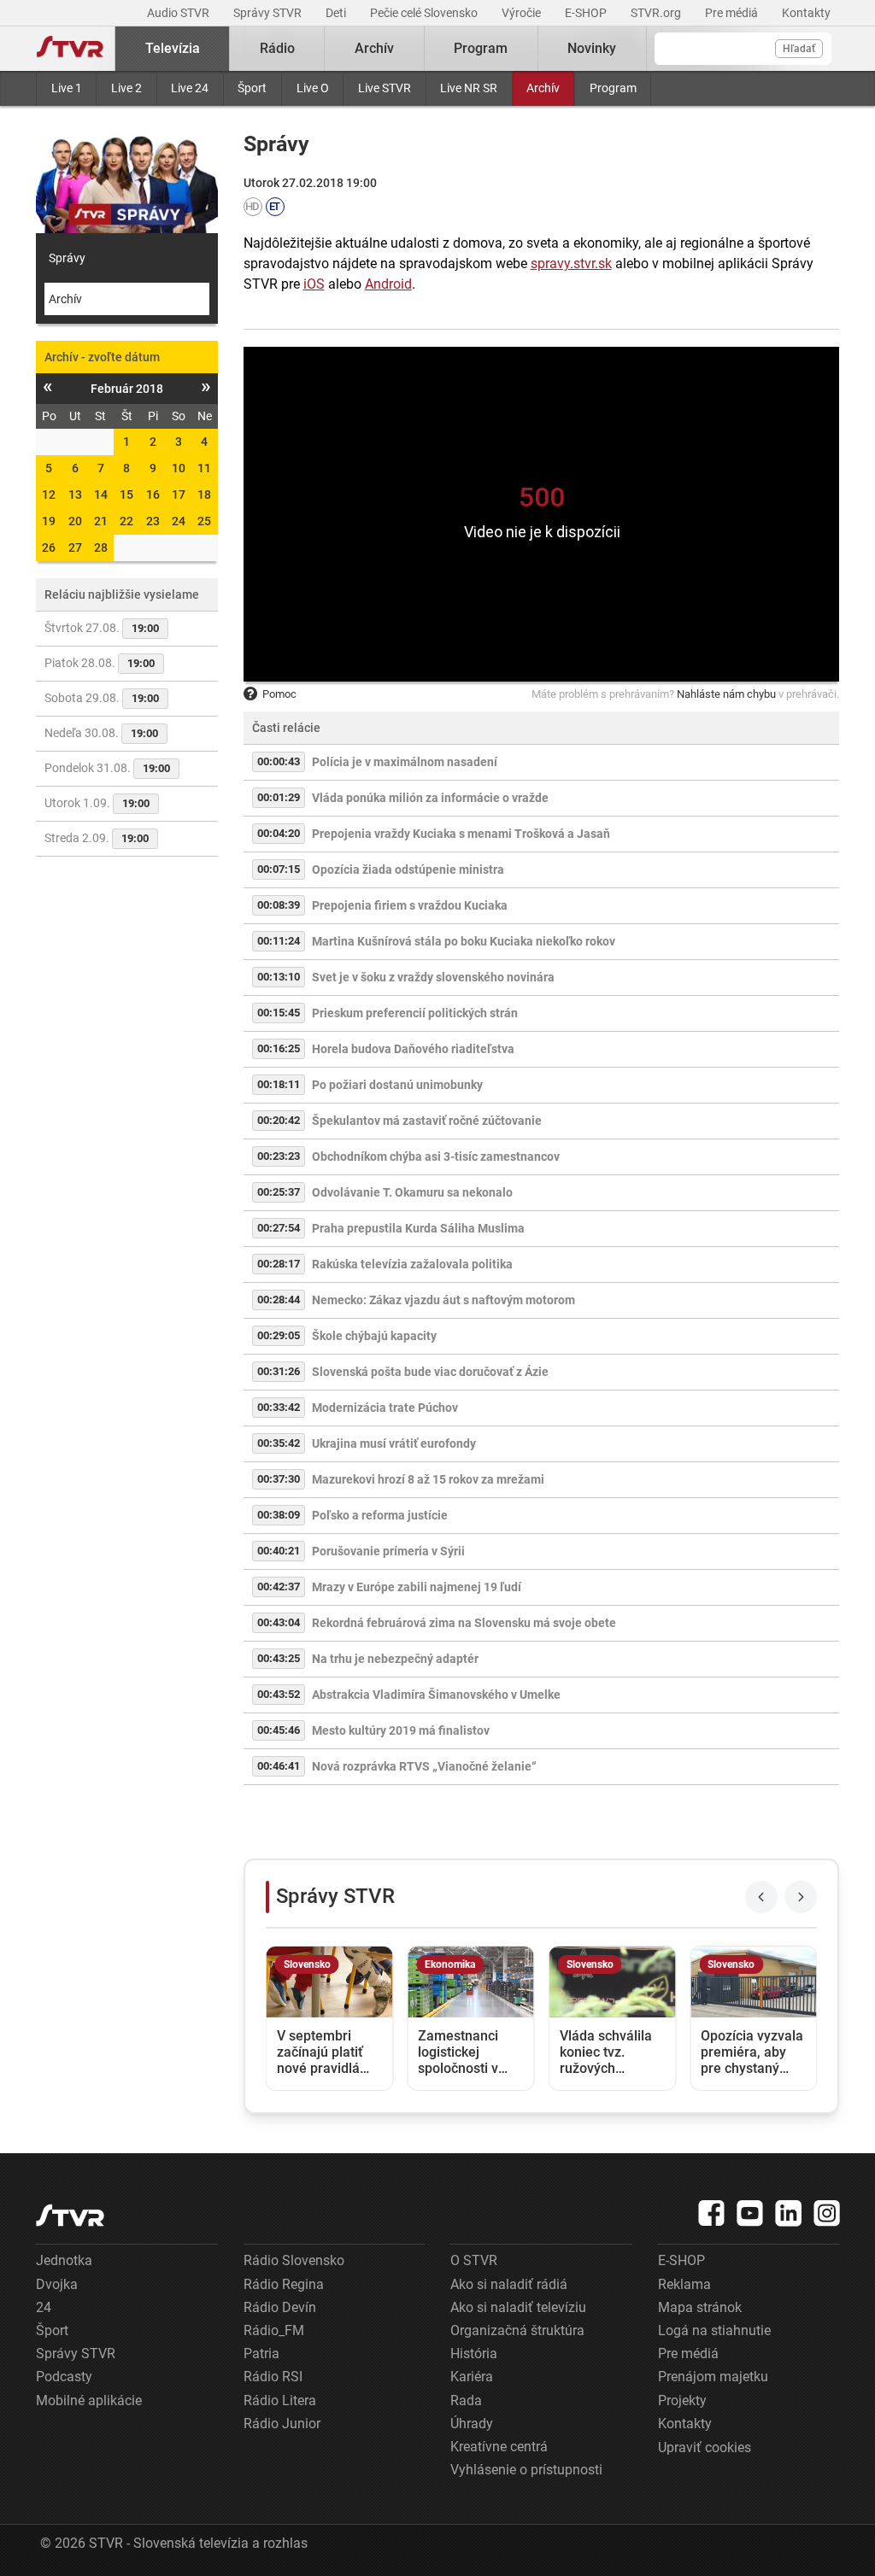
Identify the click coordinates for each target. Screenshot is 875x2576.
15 (126, 495)
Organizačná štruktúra (517, 2330)
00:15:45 (279, 1013)
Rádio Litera (280, 2400)
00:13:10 (279, 977)
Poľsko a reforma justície (380, 1515)
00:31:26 (279, 1371)
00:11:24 (279, 941)
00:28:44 (279, 1300)
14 (101, 495)
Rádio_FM (274, 2330)
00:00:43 (279, 761)
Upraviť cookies (705, 2447)
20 (75, 521)
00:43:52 (279, 1694)
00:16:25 (279, 1048)
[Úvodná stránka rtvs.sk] (70, 49)
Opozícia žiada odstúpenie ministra (408, 869)
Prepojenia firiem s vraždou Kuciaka (410, 905)
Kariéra (472, 2377)
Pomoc (279, 694)
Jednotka (64, 2260)
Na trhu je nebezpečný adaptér (395, 1659)
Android (388, 284)
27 (75, 547)
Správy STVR (269, 13)
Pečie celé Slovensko (425, 13)
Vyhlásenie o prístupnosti (526, 2470)
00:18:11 (279, 1084)
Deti (337, 13)
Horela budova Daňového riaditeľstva (413, 1049)
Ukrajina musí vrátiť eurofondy (394, 1443)
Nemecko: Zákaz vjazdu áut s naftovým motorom (443, 1300)
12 (49, 495)
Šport (252, 88)
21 (101, 521)
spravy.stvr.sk (571, 263)
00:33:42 (279, 1407)
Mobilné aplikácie (89, 2400)
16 (153, 495)
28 (101, 547)
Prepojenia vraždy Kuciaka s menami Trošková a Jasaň (461, 834)
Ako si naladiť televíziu (518, 2307)
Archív (543, 88)
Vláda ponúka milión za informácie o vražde (430, 798)
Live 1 (67, 88)
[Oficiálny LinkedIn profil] (789, 2213)
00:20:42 (279, 1120)
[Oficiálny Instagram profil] (827, 2213)
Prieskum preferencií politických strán (415, 1013)
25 (204, 521)
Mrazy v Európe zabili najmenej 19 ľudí (417, 1587)
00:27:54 (279, 1228)
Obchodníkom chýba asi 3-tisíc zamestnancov (436, 1156)
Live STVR (385, 88)
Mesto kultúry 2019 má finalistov (401, 1730)
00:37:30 (279, 1479)
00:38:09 (279, 1515)
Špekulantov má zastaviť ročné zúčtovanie (427, 1121)
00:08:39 (279, 905)
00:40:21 (279, 1551)
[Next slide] (801, 1897)
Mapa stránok (700, 2307)
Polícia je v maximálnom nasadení (405, 762)
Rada (466, 2400)
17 (179, 495)
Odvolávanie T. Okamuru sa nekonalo (412, 1192)
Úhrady (472, 2424)
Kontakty (806, 13)
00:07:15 (279, 869)
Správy (67, 258)
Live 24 (190, 88)
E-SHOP (587, 13)
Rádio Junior (282, 2424)
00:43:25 (279, 1658)
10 (179, 468)
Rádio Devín (280, 2307)
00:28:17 (279, 1264)
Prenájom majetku (713, 2377)
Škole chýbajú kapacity (374, 1336)
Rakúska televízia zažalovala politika (412, 1264)
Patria (261, 2354)
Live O (313, 88)
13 (75, 495)
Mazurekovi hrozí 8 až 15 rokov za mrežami (428, 1479)
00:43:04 (279, 1622)
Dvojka (57, 2284)
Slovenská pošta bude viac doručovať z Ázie (430, 1372)
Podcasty (64, 2377)
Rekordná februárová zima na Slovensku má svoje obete (464, 1623)
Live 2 (126, 88)
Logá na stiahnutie (714, 2330)
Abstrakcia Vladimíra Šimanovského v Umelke (436, 1695)
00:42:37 (279, 1587)
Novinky (592, 48)
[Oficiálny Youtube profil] (750, 2213)
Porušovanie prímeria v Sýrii (388, 1551)
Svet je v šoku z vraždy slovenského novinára (433, 977)
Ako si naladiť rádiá (509, 2284)
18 (204, 495)
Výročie (523, 13)
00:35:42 (279, 1443)
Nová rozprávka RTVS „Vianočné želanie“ (424, 1766)
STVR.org (657, 13)
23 (153, 521)
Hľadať (799, 49)
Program (613, 88)
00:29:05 (279, 1335)
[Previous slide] (761, 1897)
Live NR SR (469, 88)
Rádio (277, 48)
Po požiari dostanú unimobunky (397, 1085)
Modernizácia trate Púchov (385, 1408)
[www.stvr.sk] (70, 2215)
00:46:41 (279, 1766)
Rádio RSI (273, 2377)
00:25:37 (279, 1192)
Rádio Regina (284, 2284)
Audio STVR (179, 13)
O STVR (474, 2260)
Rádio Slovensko (294, 2260)
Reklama (684, 2284)
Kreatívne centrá (499, 2447)
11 (204, 468)
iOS (314, 284)
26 (49, 547)
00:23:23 (279, 1156)
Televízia (173, 48)
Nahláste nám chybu (726, 694)
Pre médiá (733, 13)
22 (126, 521)
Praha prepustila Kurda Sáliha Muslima (418, 1228)
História (474, 2354)
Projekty (682, 2400)
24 (179, 521)
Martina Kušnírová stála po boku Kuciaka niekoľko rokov (464, 941)
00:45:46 (279, 1730)
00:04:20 (279, 833)
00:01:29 (279, 797)
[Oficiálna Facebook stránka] (712, 2213)
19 (49, 521)
